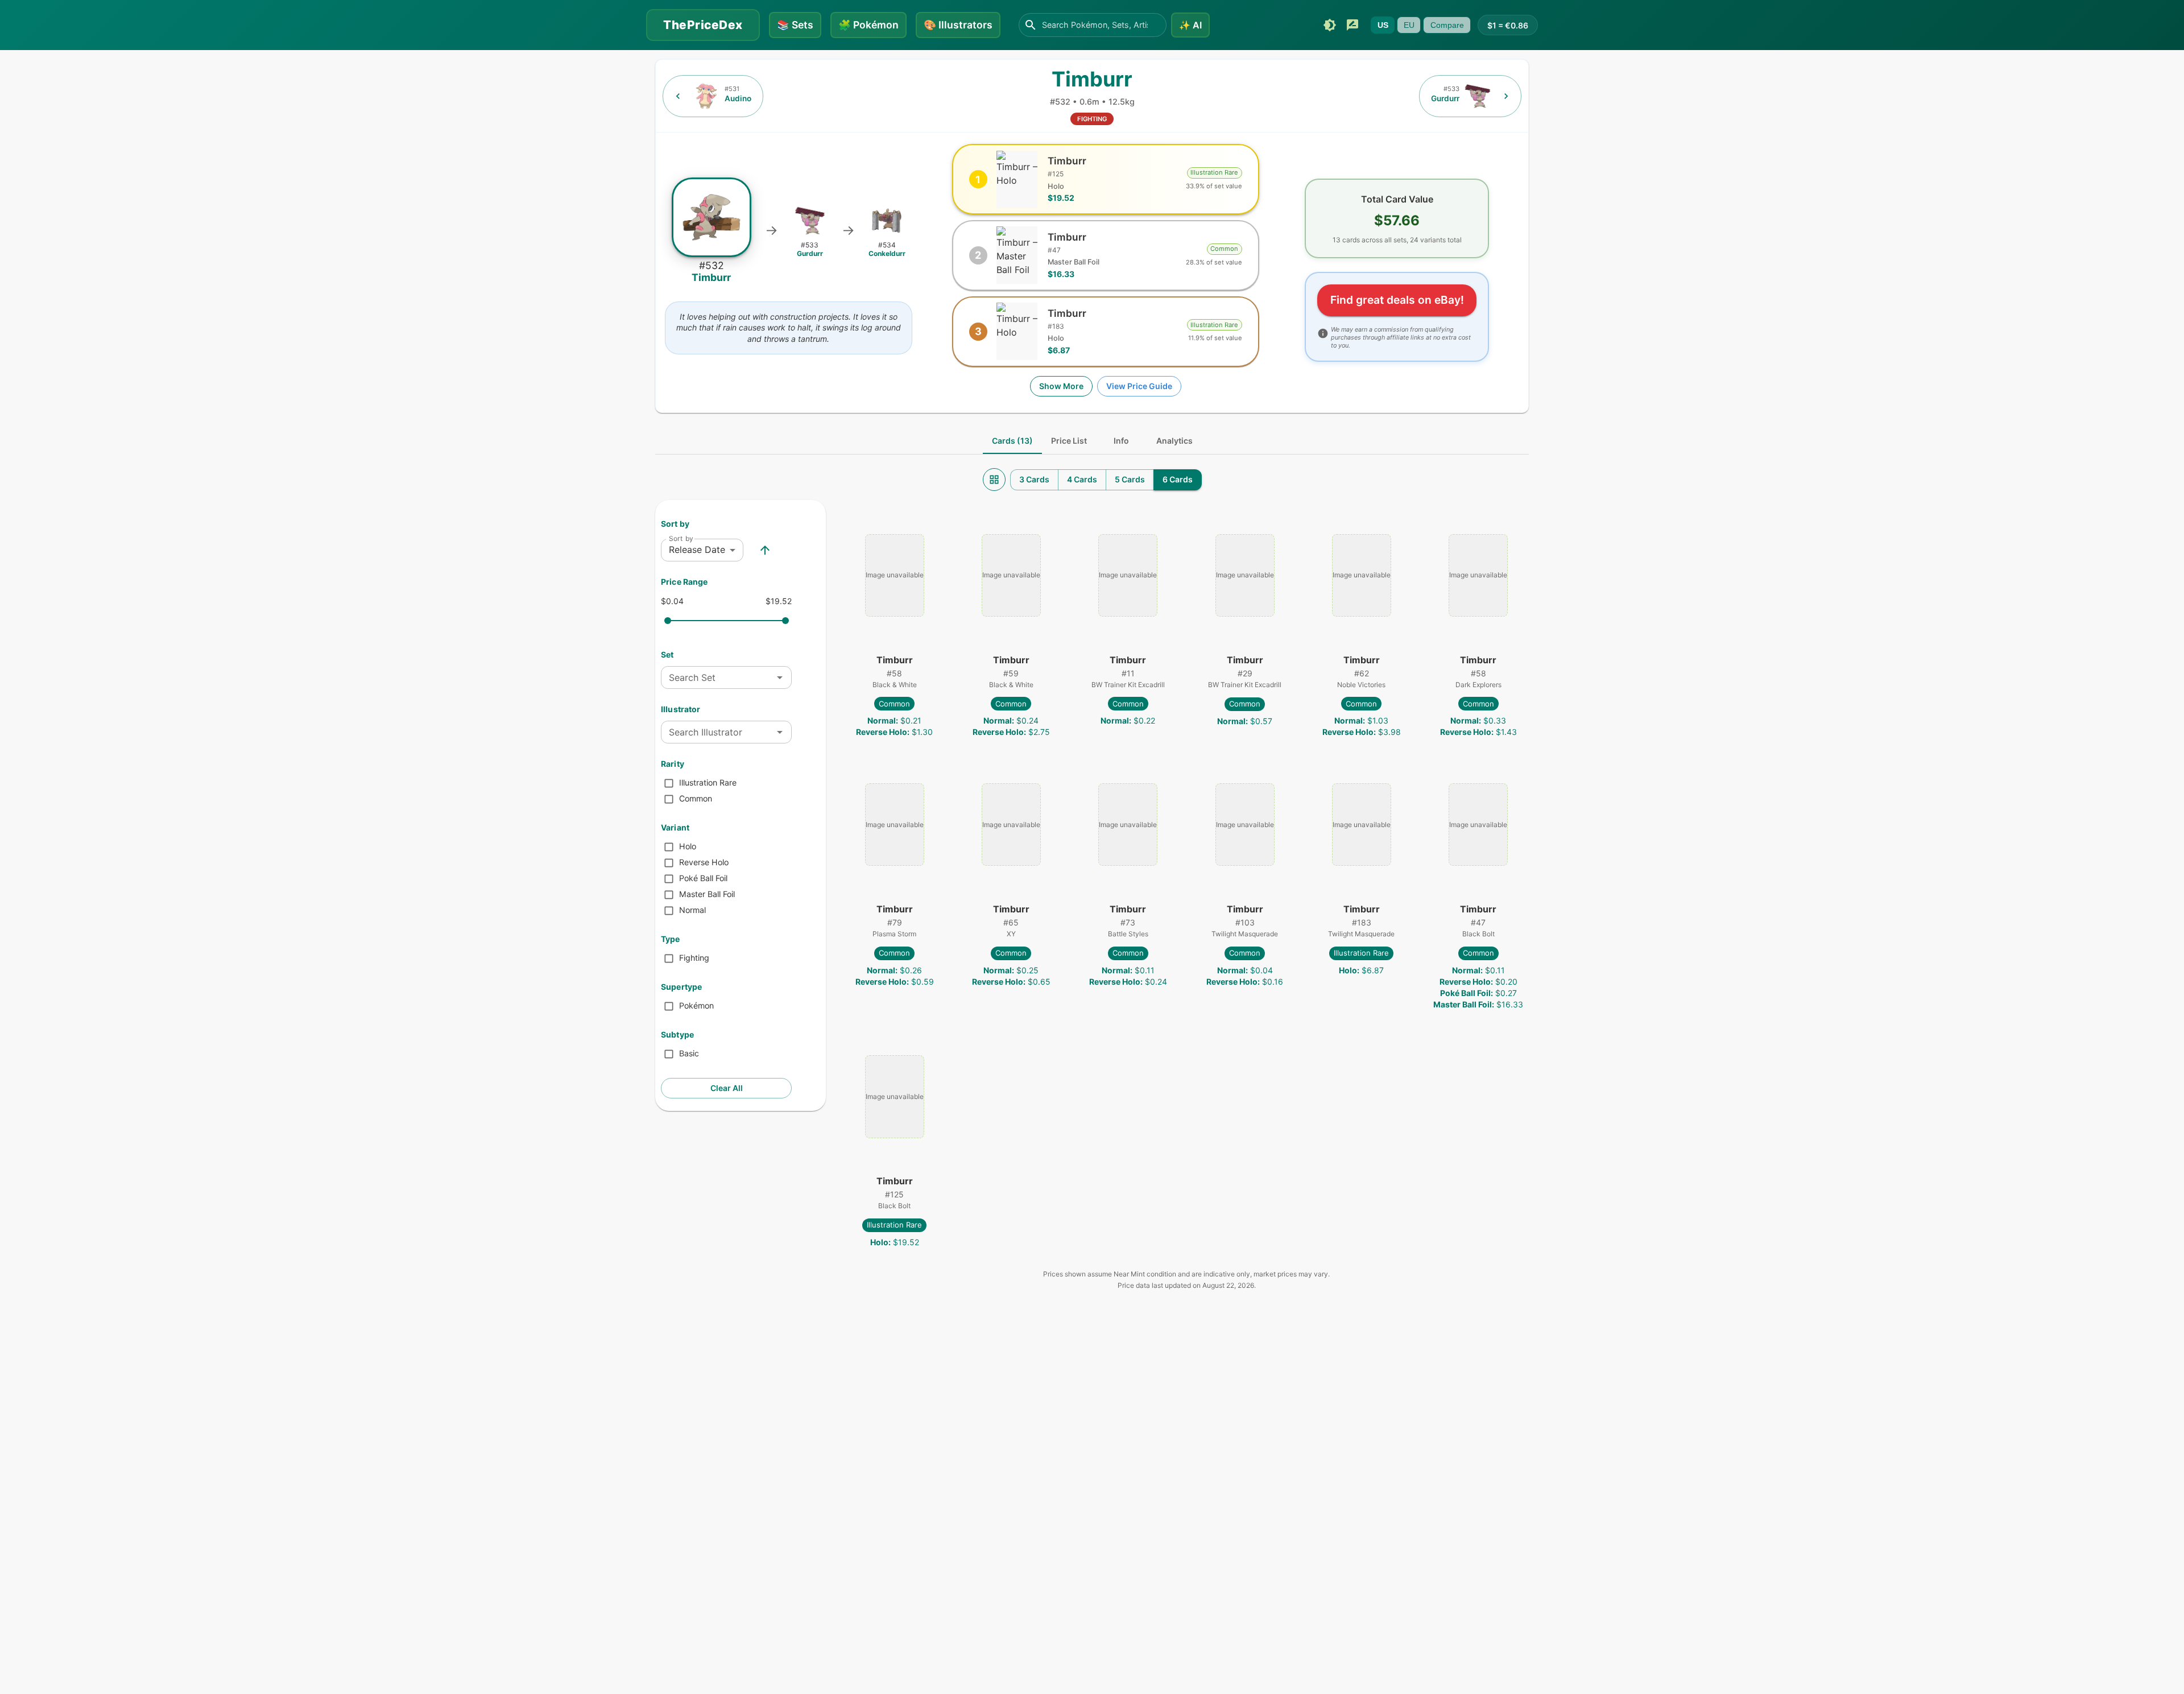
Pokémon (868, 25)
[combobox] (717, 677)
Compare (1447, 25)
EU (1409, 25)
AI (1190, 25)
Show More (1061, 386)
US (1383, 25)
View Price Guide (1139, 386)
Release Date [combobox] (697, 549)
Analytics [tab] (1174, 441)
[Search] (1031, 25)
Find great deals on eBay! (1397, 300)
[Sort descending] (765, 550)
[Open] (780, 677)
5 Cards (1130, 479)
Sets (795, 25)
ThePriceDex (703, 25)
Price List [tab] (1069, 441)
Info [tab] (1121, 441)
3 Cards (1034, 479)
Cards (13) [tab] (1012, 441)
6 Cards (1178, 479)
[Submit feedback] (1352, 25)
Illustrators (958, 25)
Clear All (727, 1088)
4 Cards (1082, 479)
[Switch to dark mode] (1330, 25)
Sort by (681, 538)
